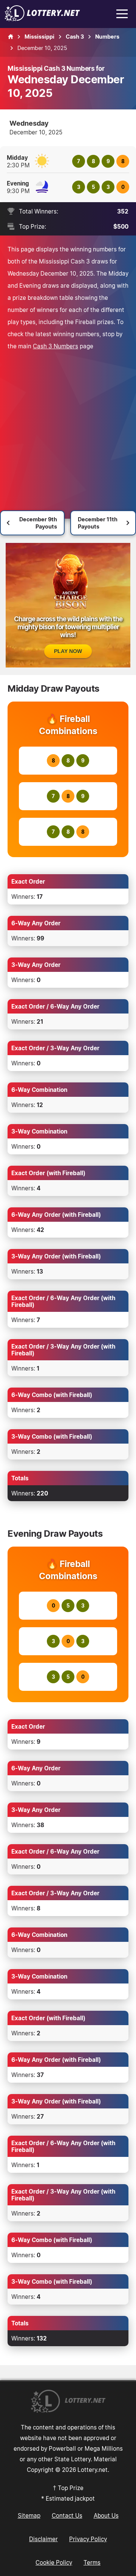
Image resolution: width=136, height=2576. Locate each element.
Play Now (68, 651)
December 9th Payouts (38, 523)
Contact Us (67, 2515)
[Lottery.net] (42, 19)
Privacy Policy (88, 2539)
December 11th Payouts (98, 523)
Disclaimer (43, 2539)
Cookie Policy (54, 2562)
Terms (92, 2562)
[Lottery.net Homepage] (11, 37)
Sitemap (29, 2515)
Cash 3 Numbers (56, 346)
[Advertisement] (68, 424)
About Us (106, 2515)
